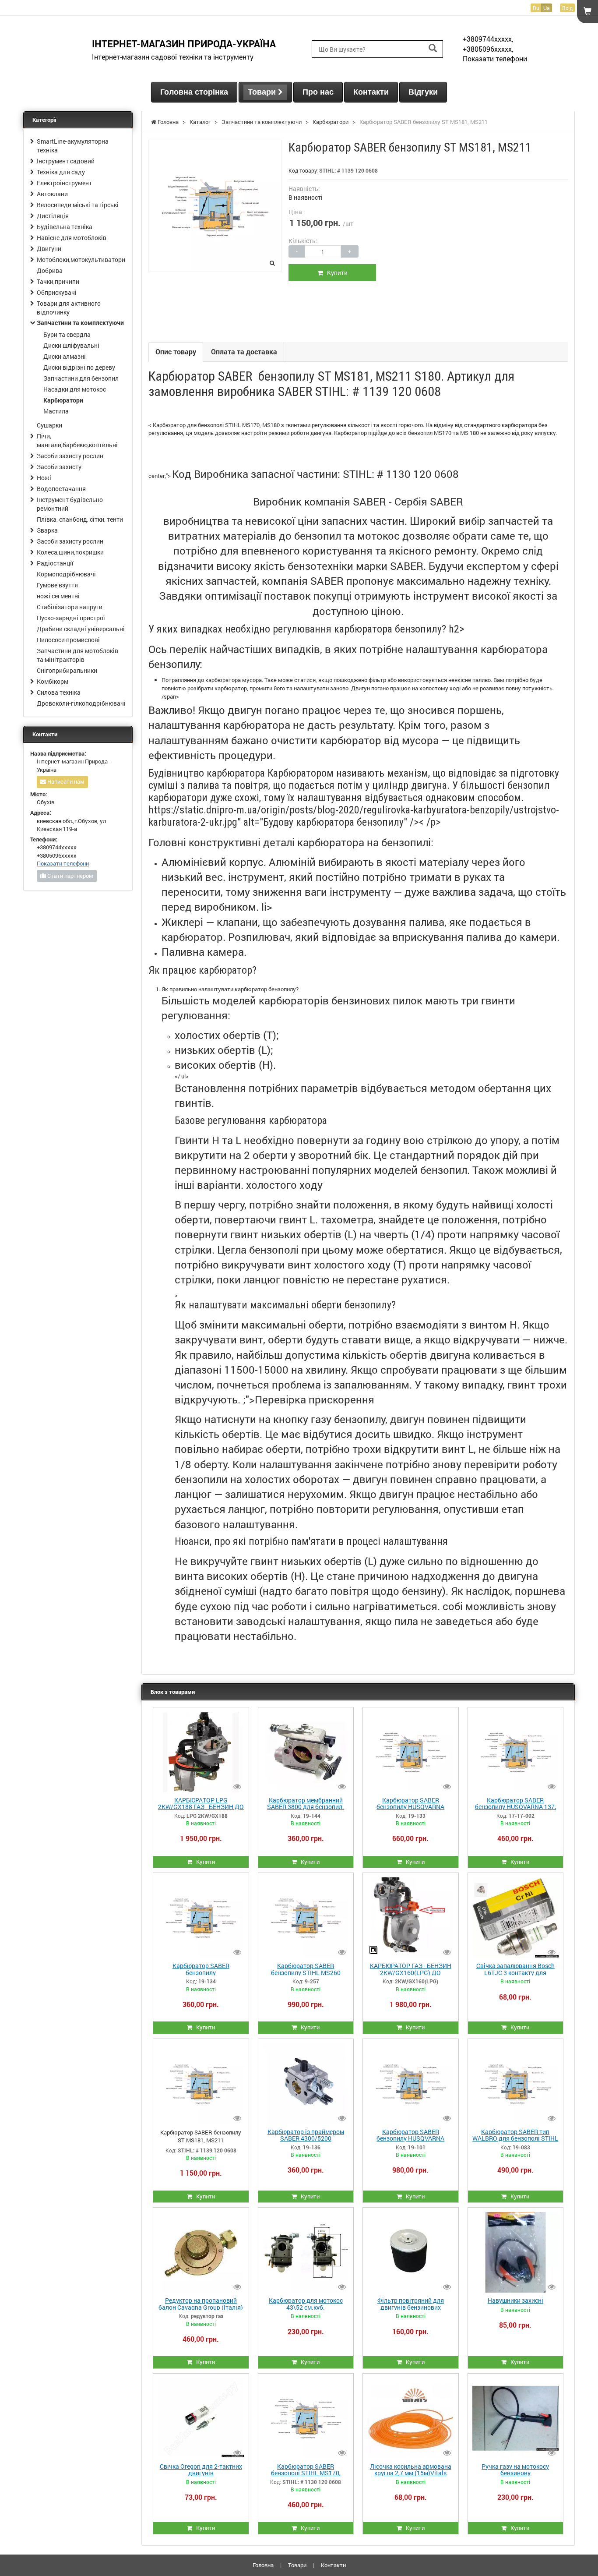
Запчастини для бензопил (81, 378)
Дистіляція (53, 216)
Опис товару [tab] (176, 352)
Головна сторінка (194, 92)
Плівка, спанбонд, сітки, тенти (80, 519)
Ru (536, 8)
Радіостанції (55, 563)
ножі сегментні (58, 596)
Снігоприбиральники (67, 670)
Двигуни (49, 249)
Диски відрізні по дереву (79, 367)
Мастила (56, 411)
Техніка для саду (61, 172)
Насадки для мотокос (75, 389)
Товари (263, 92)
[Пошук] (433, 48)
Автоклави (52, 194)
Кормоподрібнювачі (66, 574)
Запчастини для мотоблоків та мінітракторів (77, 655)
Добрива (50, 270)
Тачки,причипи (58, 281)
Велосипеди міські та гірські (78, 205)
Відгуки (423, 92)
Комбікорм (53, 681)
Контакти (371, 92)
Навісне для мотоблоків (72, 238)
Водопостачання (61, 489)
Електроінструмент (64, 183)
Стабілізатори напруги (70, 607)
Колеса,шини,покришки (70, 552)
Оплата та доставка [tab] (244, 352)
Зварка (47, 530)
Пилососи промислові (68, 640)
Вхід (567, 8)
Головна (263, 2565)
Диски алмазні (65, 356)
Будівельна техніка (65, 227)
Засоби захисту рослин (70, 456)
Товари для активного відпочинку (69, 308)
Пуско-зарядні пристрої (71, 618)
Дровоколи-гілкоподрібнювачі (81, 703)
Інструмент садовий (66, 161)
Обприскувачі (57, 292)
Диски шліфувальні (71, 345)
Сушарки (49, 425)
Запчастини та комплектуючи (80, 323)
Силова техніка (59, 692)
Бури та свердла (67, 334)
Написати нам (65, 781)
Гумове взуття (57, 585)
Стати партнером (70, 876)
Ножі (44, 478)
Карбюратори (63, 400)
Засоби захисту (59, 467)
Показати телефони (495, 58)
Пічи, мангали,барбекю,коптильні (77, 440)
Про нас (318, 92)
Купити (335, 273)
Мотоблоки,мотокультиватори (81, 260)
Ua (547, 8)
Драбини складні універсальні (81, 629)
